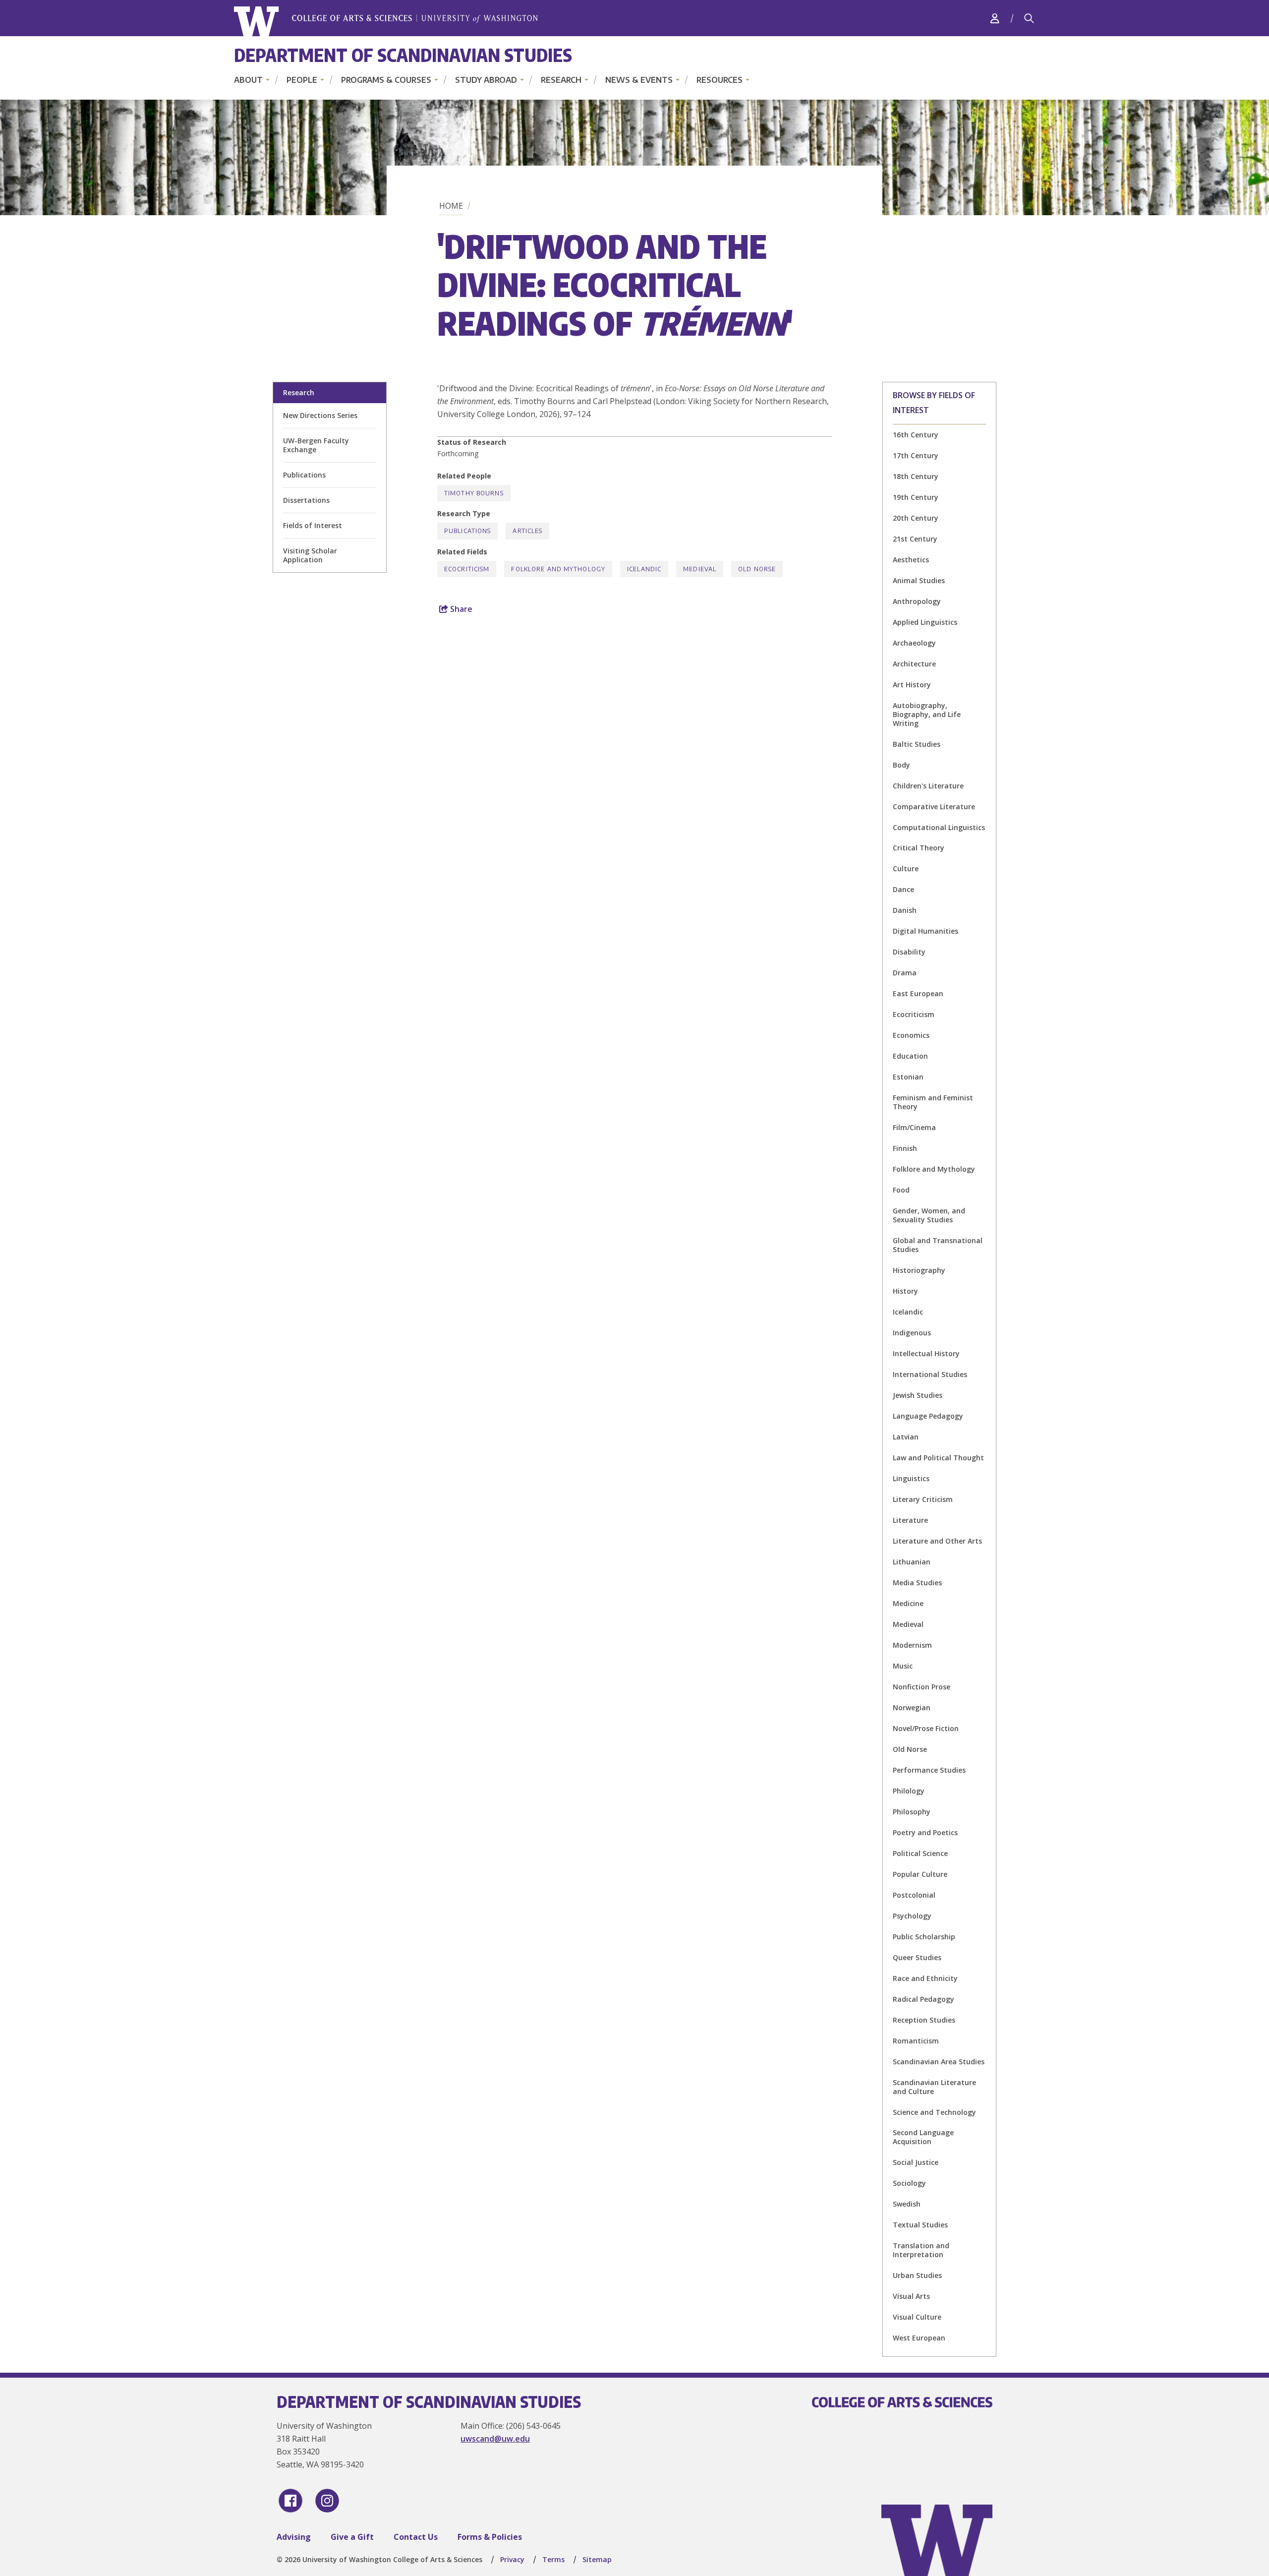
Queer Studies (917, 1957)
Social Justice (916, 2162)
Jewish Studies (918, 1395)
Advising (294, 2537)
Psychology (912, 1916)
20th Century (916, 518)
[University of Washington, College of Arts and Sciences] (386, 22)
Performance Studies (929, 1770)
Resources (720, 80)
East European (918, 993)
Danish (905, 910)
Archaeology (914, 643)
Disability (909, 952)
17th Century (916, 455)
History (905, 1291)
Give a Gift (352, 2537)
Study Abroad (486, 80)
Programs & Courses (386, 80)
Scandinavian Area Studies (939, 2062)
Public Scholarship (924, 1937)
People (302, 80)
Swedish (907, 2204)
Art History (912, 685)
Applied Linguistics (925, 622)
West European (919, 2338)
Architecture (914, 664)
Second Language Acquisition (923, 2137)
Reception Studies (924, 2020)
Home (451, 206)
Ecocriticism (914, 1014)
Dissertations (306, 500)
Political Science (920, 1853)
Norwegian (912, 1707)
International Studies (930, 1374)
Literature (910, 1520)
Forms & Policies (490, 2537)
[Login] (995, 18)
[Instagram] (327, 2501)
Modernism (912, 1645)
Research (561, 80)
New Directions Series (320, 415)
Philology (909, 1791)
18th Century (916, 476)
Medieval (908, 1624)
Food (901, 1190)
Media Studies (917, 1583)
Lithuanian (912, 1562)
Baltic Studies (917, 744)
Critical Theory (919, 848)
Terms (553, 2559)
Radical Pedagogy (923, 1999)
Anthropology (917, 601)
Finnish (905, 1148)
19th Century (916, 497)
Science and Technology (934, 2112)
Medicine (908, 1603)
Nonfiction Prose (922, 1687)
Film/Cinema (914, 1127)
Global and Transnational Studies (938, 1245)
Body (901, 765)
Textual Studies (920, 2225)
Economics (911, 1035)
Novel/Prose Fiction (926, 1728)
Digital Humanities (925, 931)
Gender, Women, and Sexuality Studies (929, 1215)
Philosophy (912, 1812)
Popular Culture (920, 1874)
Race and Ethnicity (925, 1978)
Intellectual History (926, 1353)
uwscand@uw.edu (495, 2439)
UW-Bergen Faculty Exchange (316, 445)
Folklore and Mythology (934, 1169)
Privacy (512, 2559)
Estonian (908, 1077)
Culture (906, 869)
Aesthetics (911, 560)
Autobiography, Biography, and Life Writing (927, 714)
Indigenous (912, 1333)
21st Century (915, 539)
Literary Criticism (923, 1499)
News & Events (639, 80)
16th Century (916, 435)
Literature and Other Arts (937, 1541)
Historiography (919, 1270)
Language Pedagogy (928, 1416)
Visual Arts (911, 2296)
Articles (527, 531)
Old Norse (910, 1749)
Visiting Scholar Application (310, 555)
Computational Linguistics (939, 827)
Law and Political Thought (938, 1458)
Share (460, 609)
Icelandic (908, 1312)
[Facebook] (290, 2501)
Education (910, 1056)
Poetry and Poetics (925, 1832)
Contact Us (416, 2537)
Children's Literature (928, 786)
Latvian (906, 1437)
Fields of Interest (313, 525)
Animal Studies (919, 580)
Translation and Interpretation (921, 2250)
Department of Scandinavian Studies (403, 55)
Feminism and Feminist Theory (933, 1102)
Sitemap (597, 2559)
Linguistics (911, 1478)
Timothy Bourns (474, 493)
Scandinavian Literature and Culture (934, 2087)
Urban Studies (917, 2275)
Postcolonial (914, 1895)
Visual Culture (917, 2317)
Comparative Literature (934, 807)
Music (903, 1666)
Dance (903, 889)
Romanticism (916, 2041)
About (248, 80)
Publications (304, 475)
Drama (905, 973)
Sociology (909, 2183)
